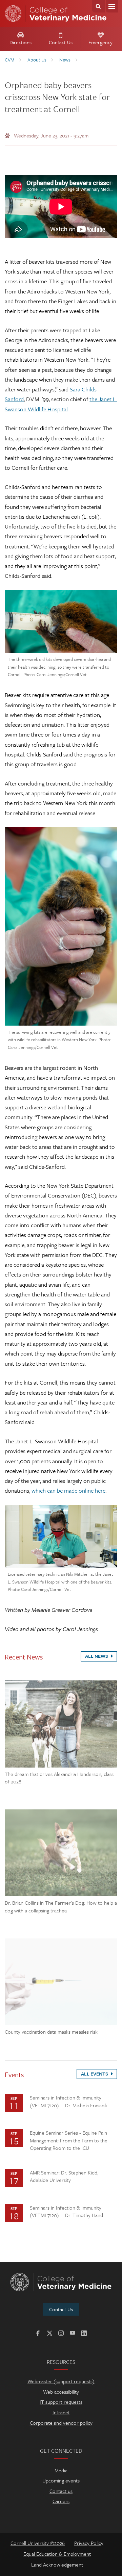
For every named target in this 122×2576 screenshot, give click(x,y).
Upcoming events (61, 2480)
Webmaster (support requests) (61, 2381)
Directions (21, 42)
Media (61, 2470)
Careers (61, 2501)
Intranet (61, 2412)
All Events (95, 2074)
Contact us (61, 2491)
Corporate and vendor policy (61, 2423)
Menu (112, 6)
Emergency (100, 42)
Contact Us (61, 42)
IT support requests (61, 2402)
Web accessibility (61, 2392)
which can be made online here (68, 1490)
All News (97, 1656)
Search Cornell (98, 6)
